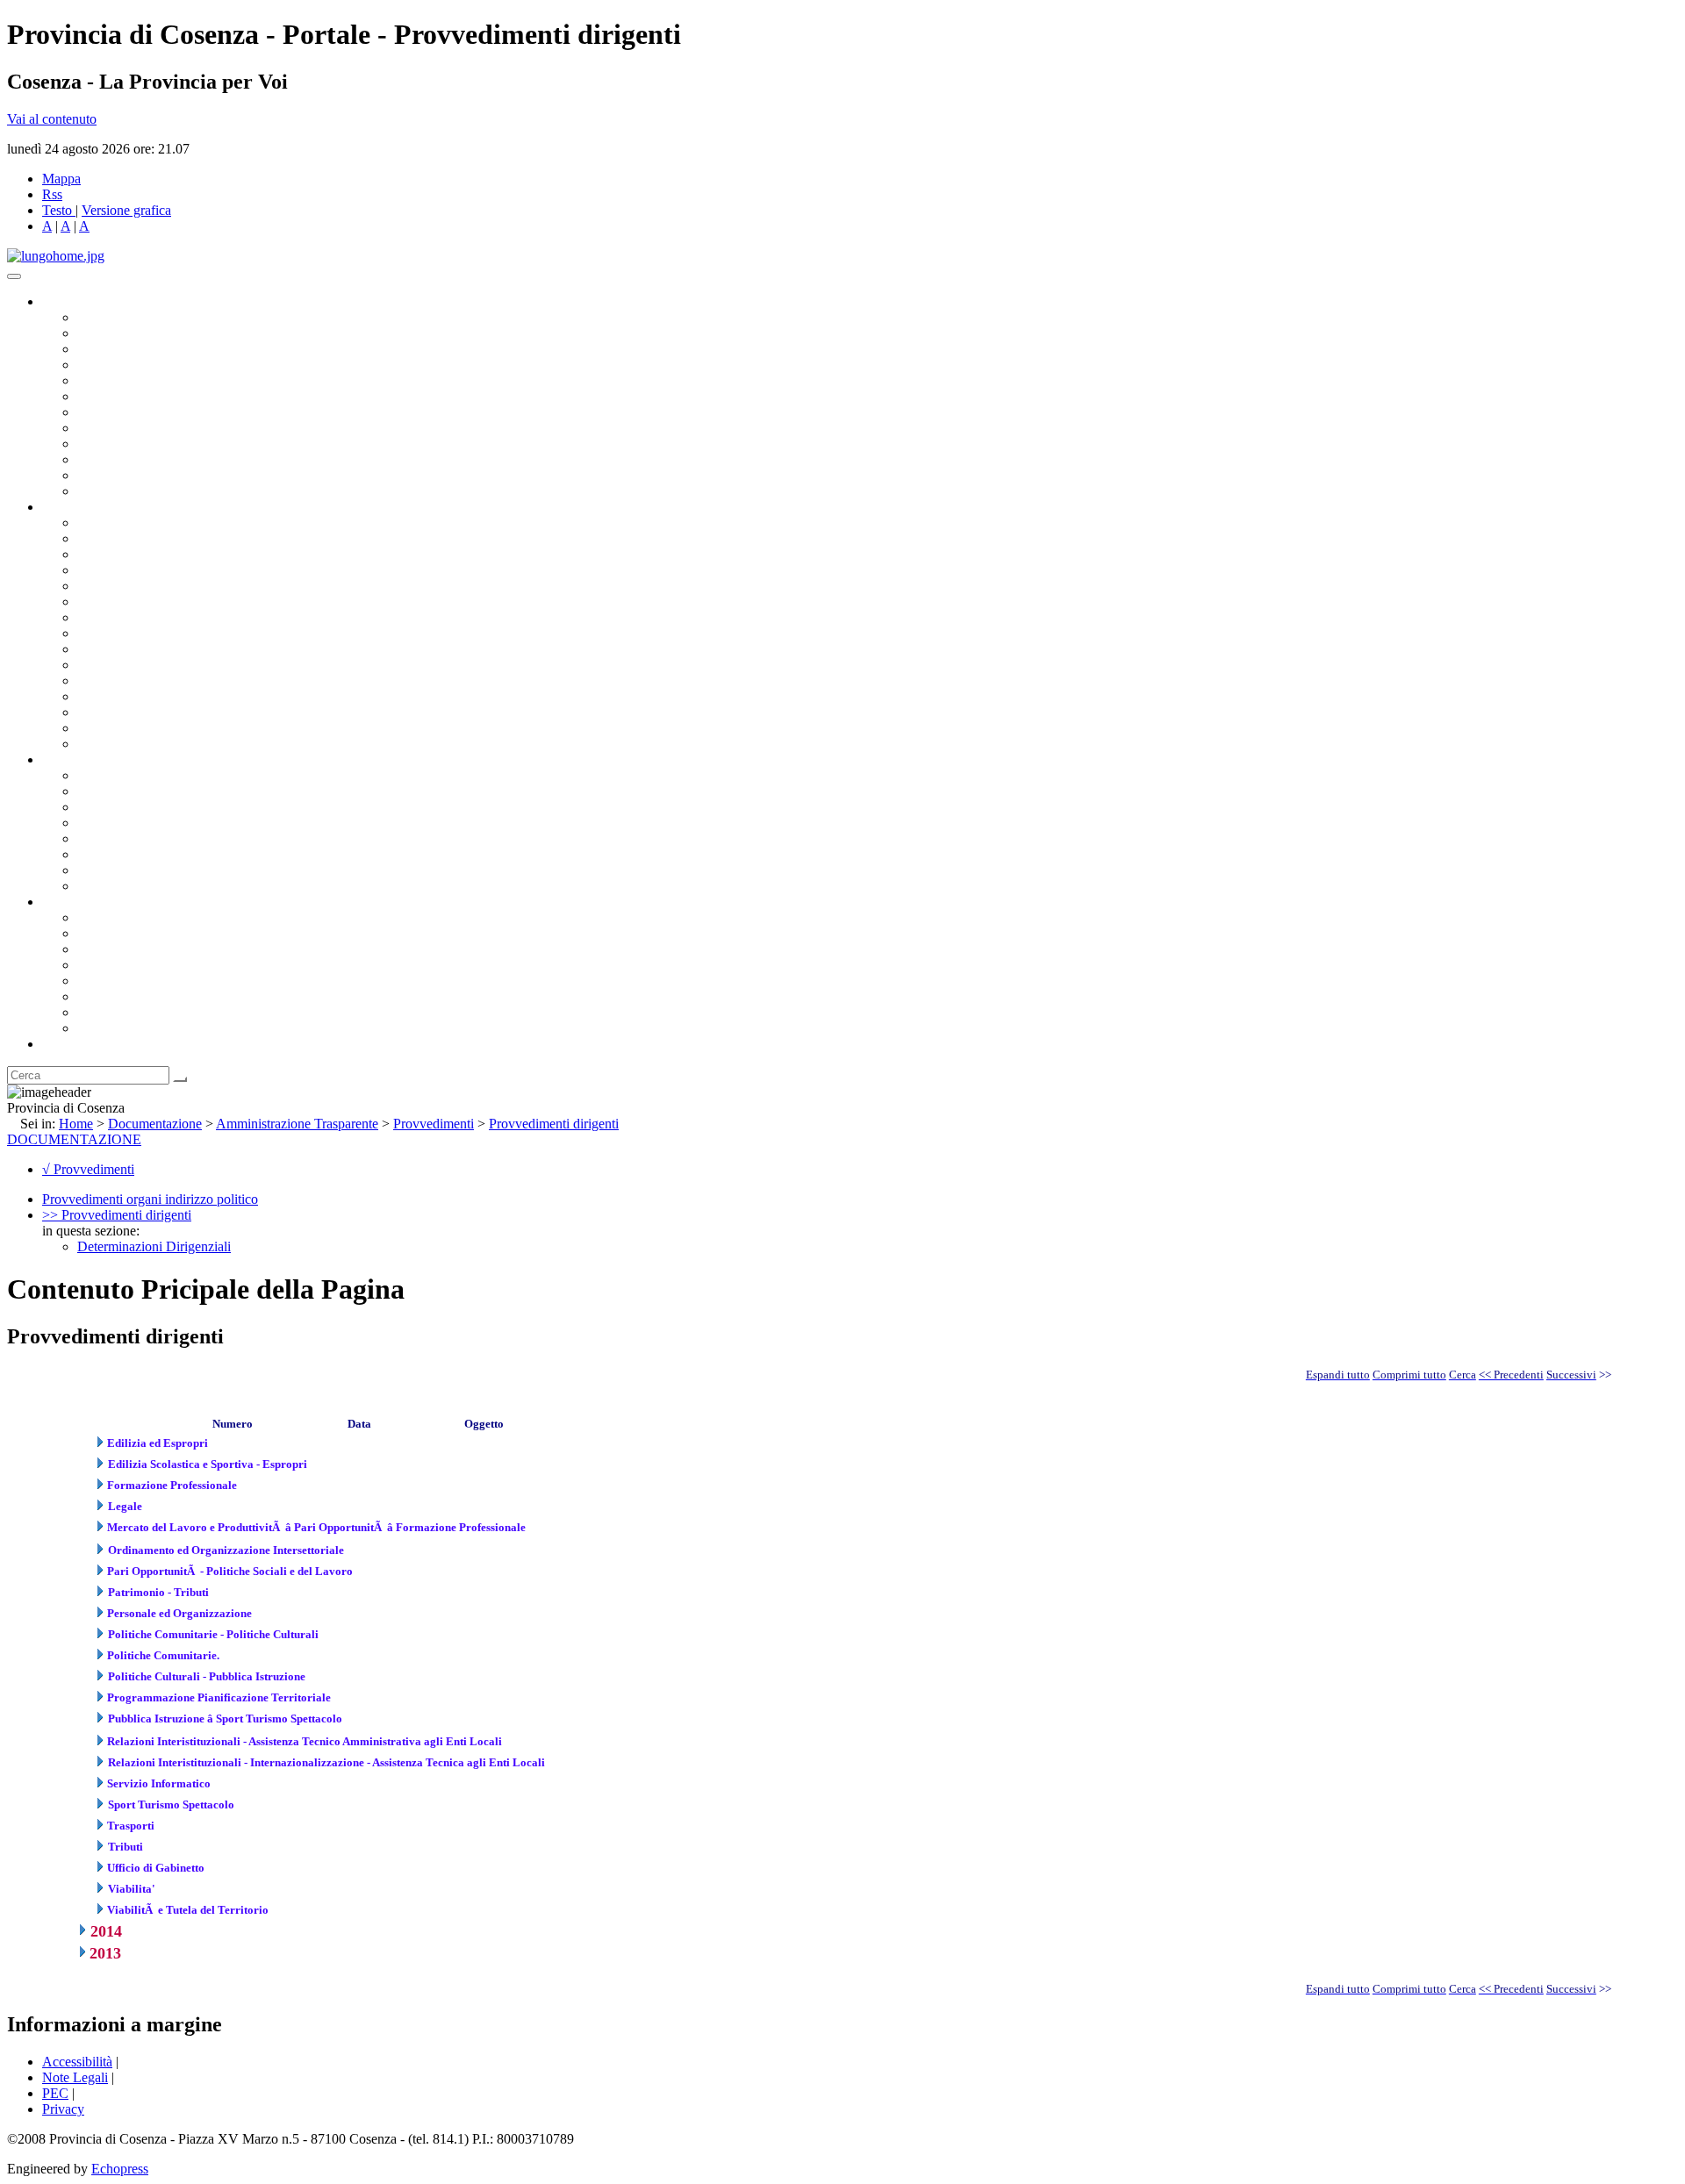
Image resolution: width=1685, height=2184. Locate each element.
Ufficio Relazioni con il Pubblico (168, 444)
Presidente (106, 317)
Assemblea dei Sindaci (140, 365)
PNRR (96, 633)
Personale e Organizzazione (154, 570)
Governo (66, 301)
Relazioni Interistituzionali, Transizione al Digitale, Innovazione (253, 601)
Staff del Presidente (131, 744)
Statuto (97, 870)
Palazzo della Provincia (142, 933)
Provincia (68, 902)
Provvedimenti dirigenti (554, 1124)
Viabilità (100, 712)
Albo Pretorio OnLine (138, 775)
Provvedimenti (434, 1124)
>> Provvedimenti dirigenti (117, 1215)
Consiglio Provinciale (137, 333)
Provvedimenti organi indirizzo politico (150, 1199)
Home (76, 1124)
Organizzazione (86, 507)
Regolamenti (112, 886)
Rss (52, 194)
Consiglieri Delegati (133, 349)
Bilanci (97, 823)
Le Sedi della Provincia (142, 949)
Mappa (61, 179)
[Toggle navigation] (14, 276)
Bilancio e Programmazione (154, 554)
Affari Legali (113, 586)
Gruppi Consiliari (125, 396)
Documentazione (88, 759)
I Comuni (104, 996)
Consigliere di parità (133, 412)
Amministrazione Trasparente (158, 838)
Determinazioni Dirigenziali (154, 1246)
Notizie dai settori (126, 475)
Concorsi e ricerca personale (155, 807)
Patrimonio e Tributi (133, 617)
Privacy (63, 2109)
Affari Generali (119, 538)
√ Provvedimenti (88, 1169)
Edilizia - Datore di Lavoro (152, 696)
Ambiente (104, 680)
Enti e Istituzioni (122, 1028)
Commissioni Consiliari (142, 380)
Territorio (103, 981)
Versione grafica (126, 210)
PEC (55, 2093)
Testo (57, 210)
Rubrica (63, 1044)
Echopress (120, 2169)
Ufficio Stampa (119, 459)
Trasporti (102, 649)
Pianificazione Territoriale (148, 665)
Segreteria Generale (132, 728)
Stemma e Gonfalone (136, 917)
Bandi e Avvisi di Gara (140, 791)
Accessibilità (77, 2062)
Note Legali (75, 2077)
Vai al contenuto (52, 119)
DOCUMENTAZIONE (74, 1139)
